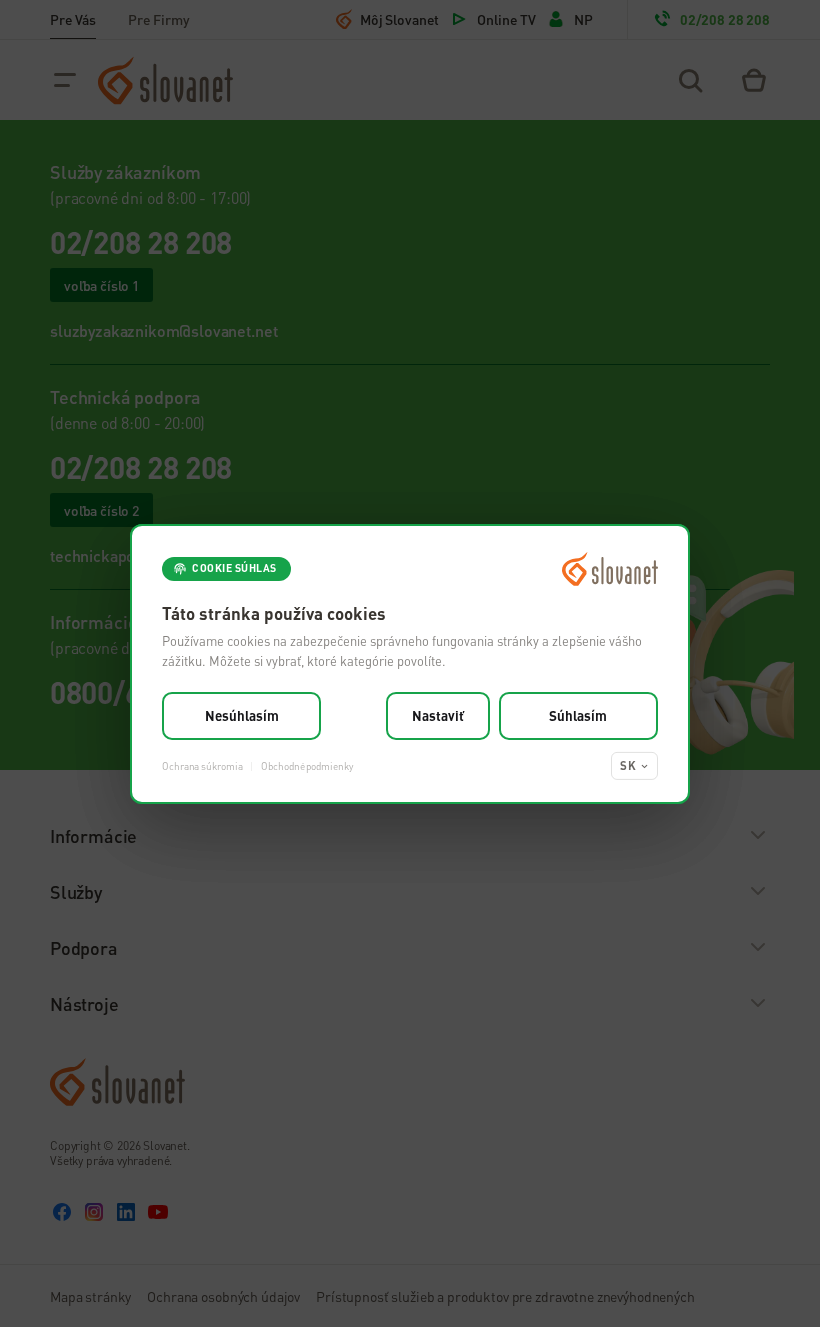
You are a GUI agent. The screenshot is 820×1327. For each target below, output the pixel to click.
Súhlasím (578, 715)
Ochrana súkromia (202, 765)
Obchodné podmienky (306, 765)
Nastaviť (438, 715)
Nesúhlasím (242, 715)
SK (628, 765)
